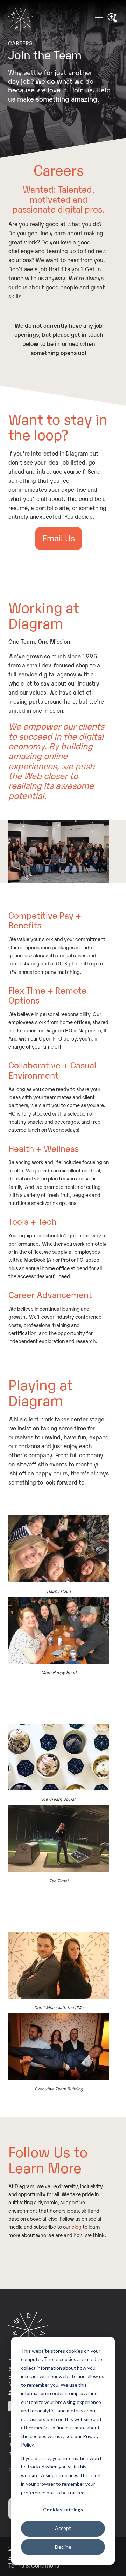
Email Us (59, 538)
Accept (63, 2528)
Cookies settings (63, 2510)
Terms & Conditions (34, 2565)
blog (76, 2226)
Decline (63, 2547)
